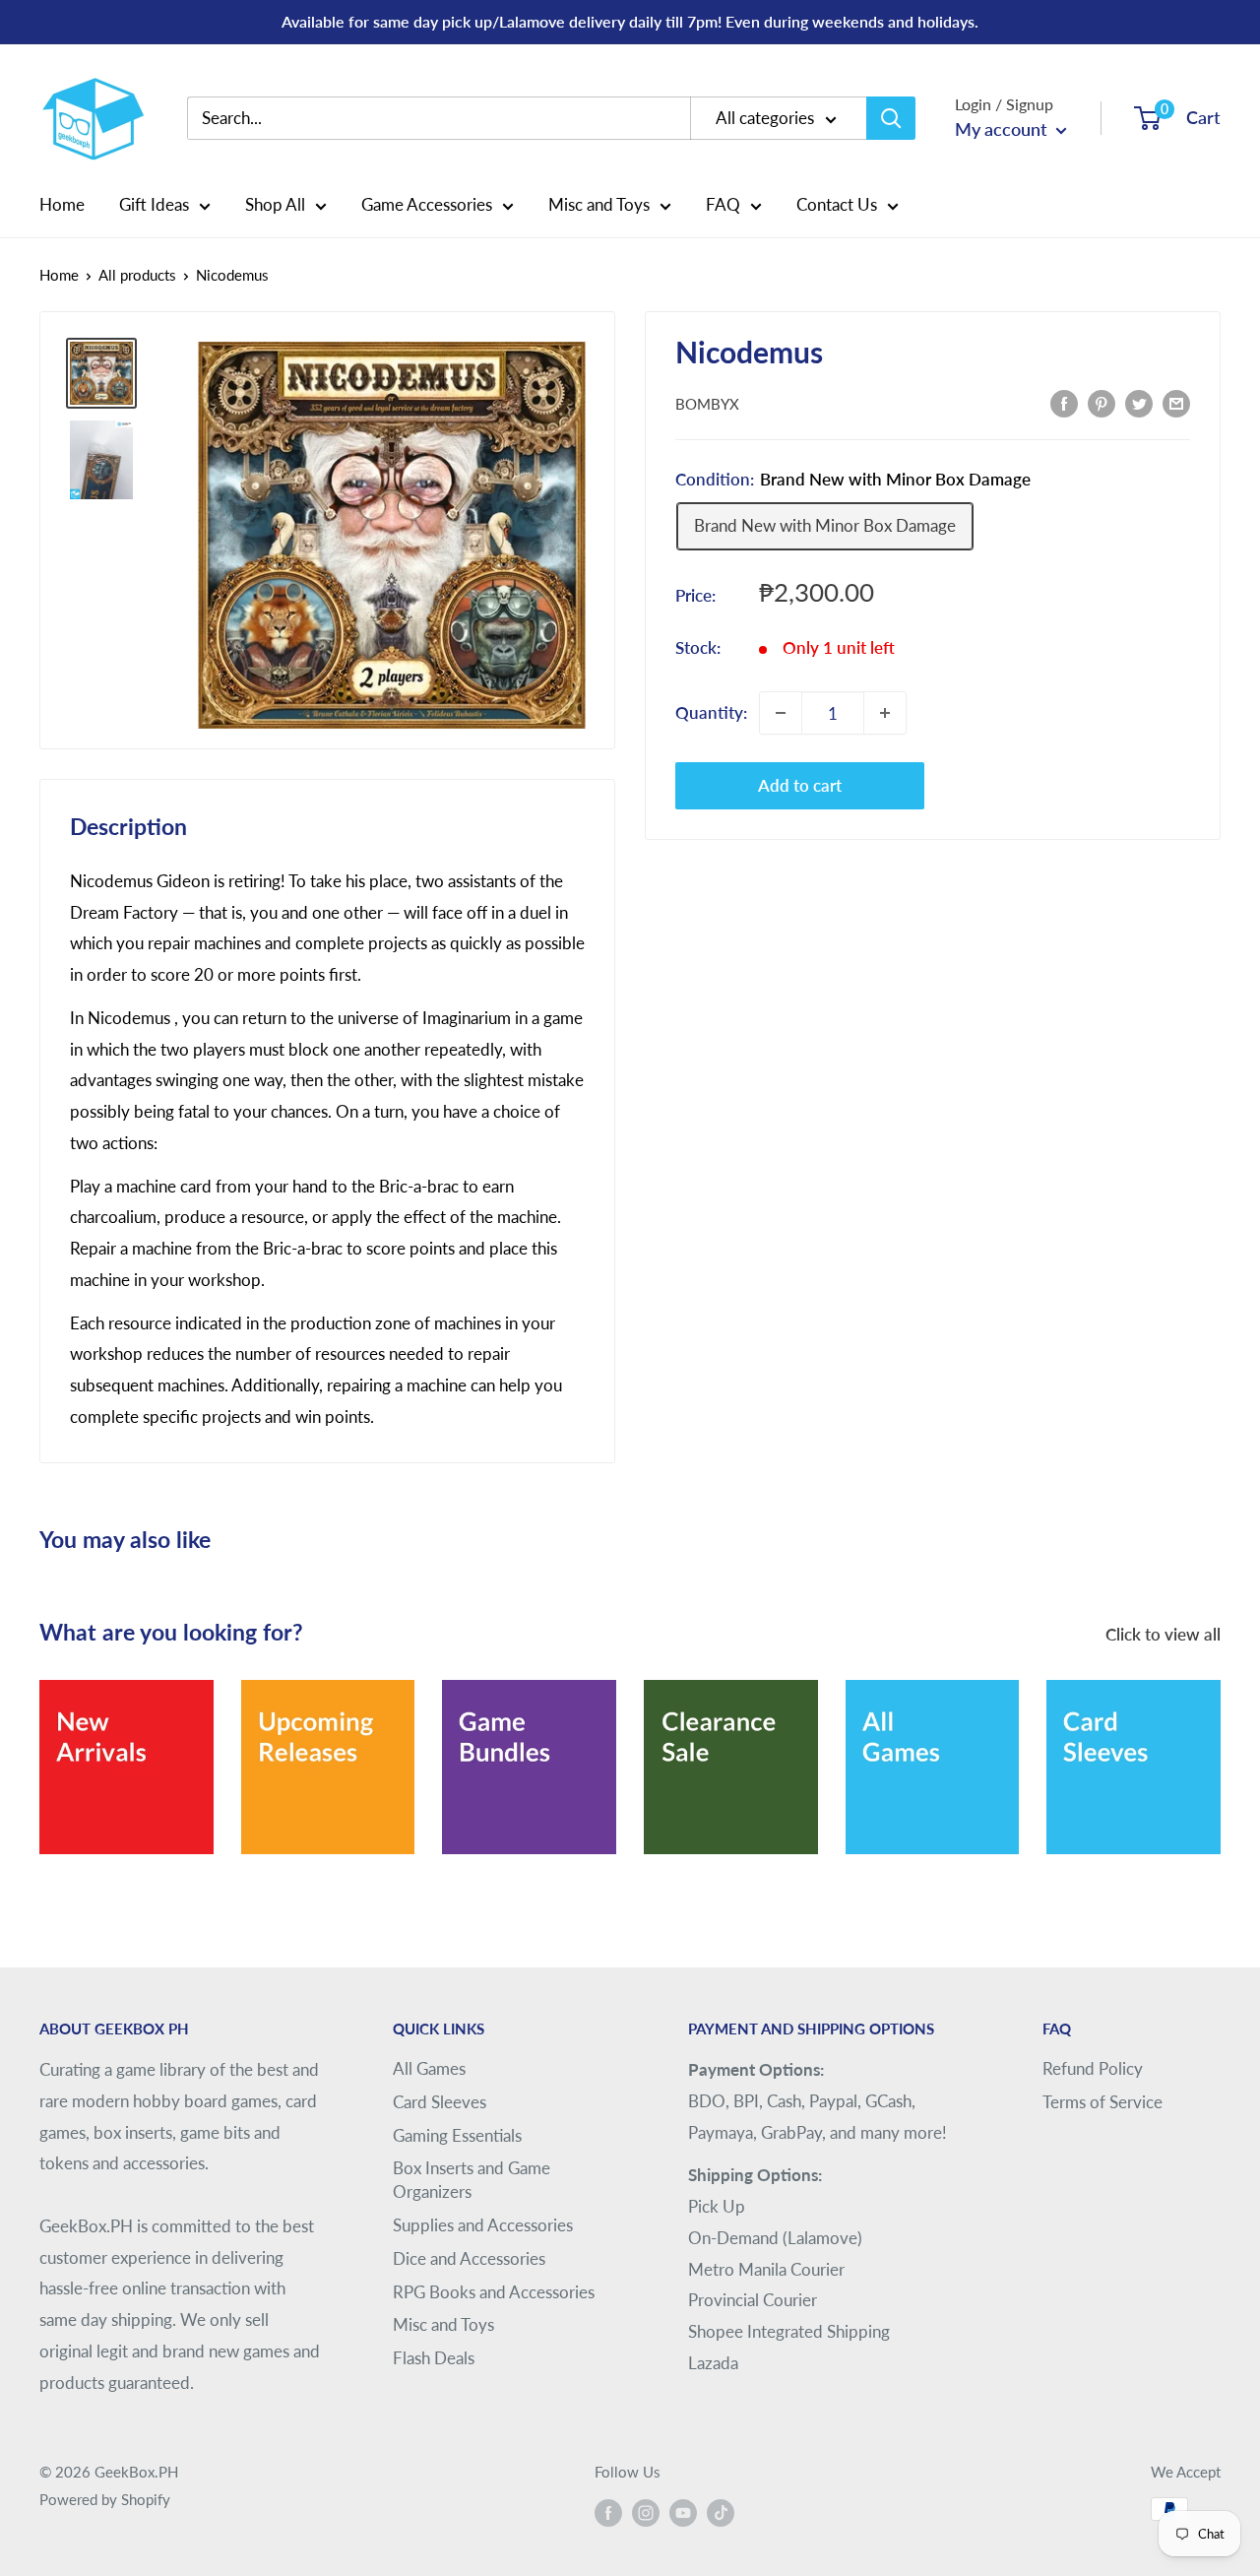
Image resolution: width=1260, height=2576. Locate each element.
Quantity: (711, 712)
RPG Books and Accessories (494, 2292)
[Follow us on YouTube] (683, 2512)
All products (137, 275)
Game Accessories (427, 204)
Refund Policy (1093, 2068)
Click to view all (1165, 1634)
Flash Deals (434, 2358)
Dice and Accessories (469, 2258)
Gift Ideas (154, 204)
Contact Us (837, 204)
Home (62, 204)
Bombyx (707, 404)
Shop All (275, 204)
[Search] (891, 118)
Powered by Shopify (105, 2499)
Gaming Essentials (457, 2135)
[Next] (1220, 1754)
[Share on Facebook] (1064, 402)
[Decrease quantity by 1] (781, 713)
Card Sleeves (440, 2102)
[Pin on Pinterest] (1102, 402)
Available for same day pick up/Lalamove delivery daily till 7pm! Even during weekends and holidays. (630, 21)
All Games (429, 2068)
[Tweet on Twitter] (1139, 402)
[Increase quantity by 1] (885, 713)
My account (1003, 129)
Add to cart (800, 785)
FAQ (723, 204)
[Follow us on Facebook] (608, 2512)
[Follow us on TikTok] (721, 2512)
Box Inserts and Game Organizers (472, 2180)
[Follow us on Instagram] (646, 2512)
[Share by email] (1176, 402)
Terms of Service (1102, 2102)
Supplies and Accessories (483, 2225)
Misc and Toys (599, 204)
